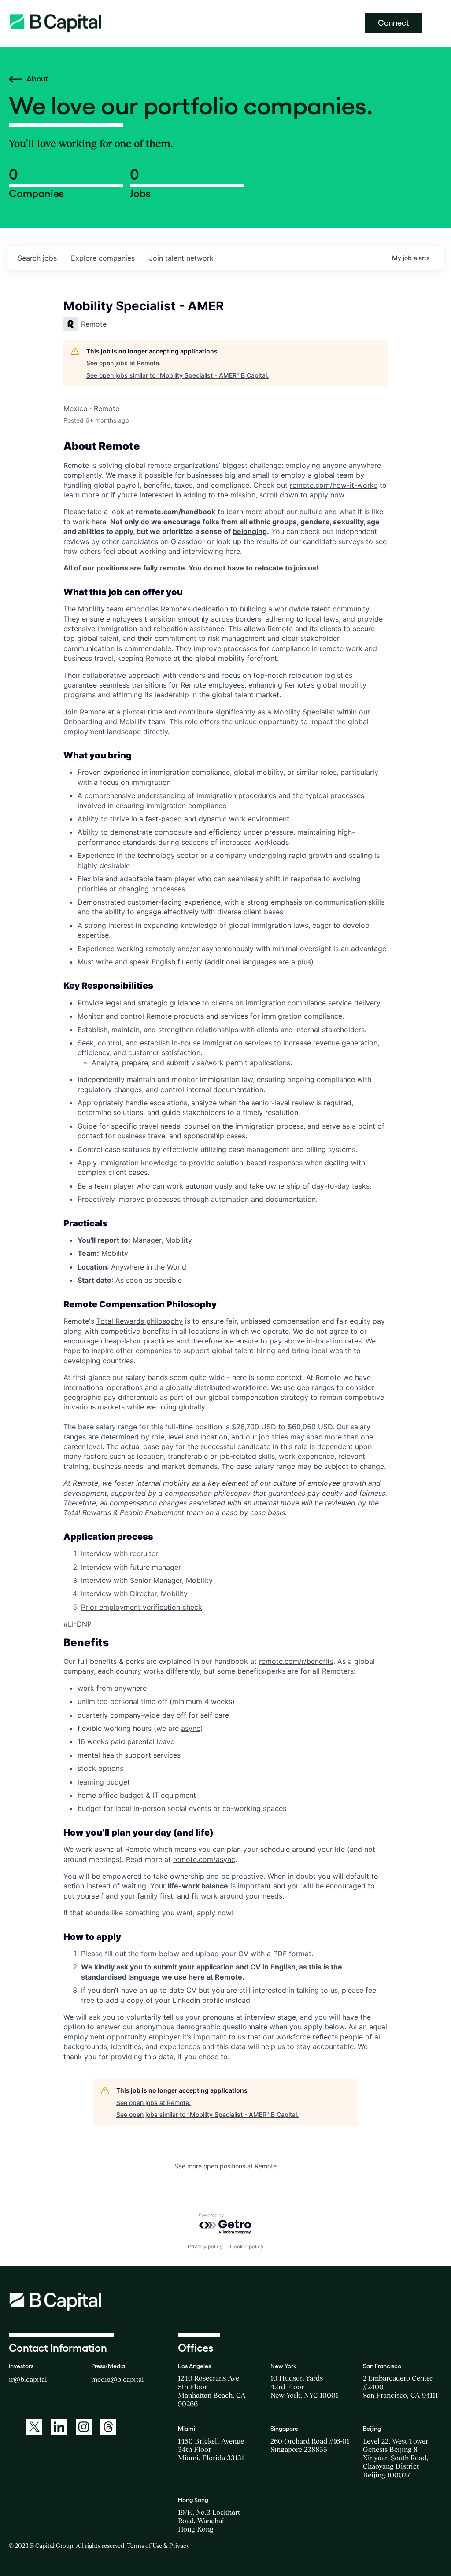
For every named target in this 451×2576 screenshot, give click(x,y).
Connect (394, 23)
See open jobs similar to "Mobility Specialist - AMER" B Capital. (177, 375)
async (191, 1728)
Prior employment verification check (142, 1607)
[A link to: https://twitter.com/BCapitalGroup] (34, 2427)
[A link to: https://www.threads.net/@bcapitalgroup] (108, 2427)
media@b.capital (118, 2379)
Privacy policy (205, 2247)
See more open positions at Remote (225, 2166)
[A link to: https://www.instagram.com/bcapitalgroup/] (84, 2427)
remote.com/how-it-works (334, 485)
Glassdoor (188, 541)
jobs (37, 258)
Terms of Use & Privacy (158, 2546)
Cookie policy (247, 2247)
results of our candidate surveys (310, 541)
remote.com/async (204, 1859)
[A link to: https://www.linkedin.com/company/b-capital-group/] (59, 2427)
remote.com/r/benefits (296, 1661)
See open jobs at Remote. (124, 363)
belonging (250, 531)
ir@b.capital (28, 2379)
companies (103, 258)
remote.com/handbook (176, 512)
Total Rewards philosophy (140, 1321)
